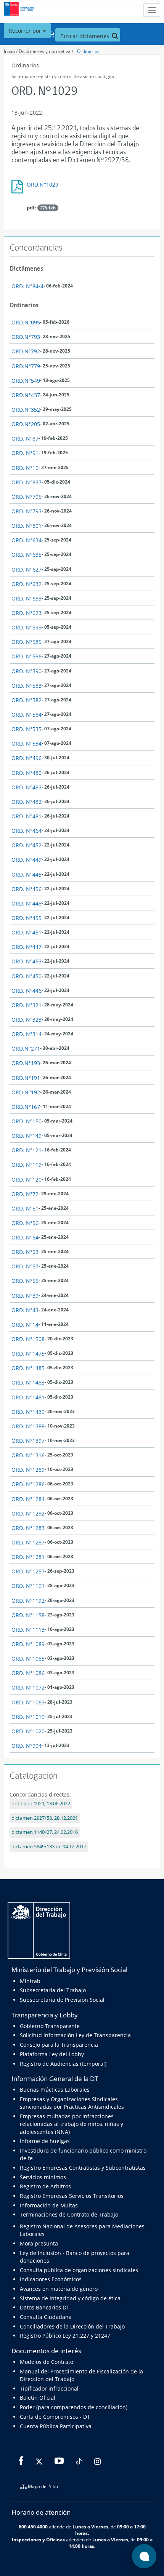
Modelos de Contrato (47, 2362)
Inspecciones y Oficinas (38, 2539)
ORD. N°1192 (28, 1601)
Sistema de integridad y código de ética (70, 2298)
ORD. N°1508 (28, 1339)
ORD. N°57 (25, 1266)
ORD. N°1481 (28, 1397)
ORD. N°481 (27, 816)
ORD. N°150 (27, 1121)
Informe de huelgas (45, 2141)
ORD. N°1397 (28, 1441)
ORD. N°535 (27, 729)
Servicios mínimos (43, 2177)
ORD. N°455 (27, 918)
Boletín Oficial (38, 2398)
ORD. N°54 (25, 1237)
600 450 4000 (33, 2526)
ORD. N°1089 (28, 1644)
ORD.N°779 (26, 366)
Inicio (9, 51)
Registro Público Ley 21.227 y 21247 (65, 2336)
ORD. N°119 (27, 1165)
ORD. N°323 (27, 1020)
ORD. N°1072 (28, 1687)
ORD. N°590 (27, 671)
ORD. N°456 (27, 889)
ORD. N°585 (27, 642)
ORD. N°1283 (28, 1528)
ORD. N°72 (25, 1194)
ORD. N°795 (27, 497)
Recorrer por (26, 31)
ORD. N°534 (27, 743)
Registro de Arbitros (45, 2186)
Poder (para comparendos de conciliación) (74, 2407)
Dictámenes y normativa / (46, 51)
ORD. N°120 (27, 1179)
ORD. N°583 (27, 686)
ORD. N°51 (25, 1208)
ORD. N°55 (25, 1281)
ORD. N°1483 (28, 1382)
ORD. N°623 (27, 613)
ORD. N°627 (27, 569)
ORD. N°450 (27, 976)
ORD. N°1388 (28, 1426)
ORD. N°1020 (28, 1731)
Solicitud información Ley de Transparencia (75, 2035)
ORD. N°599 (27, 627)
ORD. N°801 (27, 526)
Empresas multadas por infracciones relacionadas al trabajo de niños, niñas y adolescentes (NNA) (72, 2124)
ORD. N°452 (27, 845)
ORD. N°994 (27, 1746)
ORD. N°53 (25, 1252)
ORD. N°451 (27, 932)
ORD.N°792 (26, 351)
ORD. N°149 (27, 1136)
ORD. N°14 (25, 1325)
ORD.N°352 (26, 410)
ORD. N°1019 (28, 1717)
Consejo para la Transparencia (59, 2045)
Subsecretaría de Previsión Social (62, 2000)
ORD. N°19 (25, 468)
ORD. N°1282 (28, 1513)
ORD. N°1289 (28, 1470)
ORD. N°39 (25, 1296)
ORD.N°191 (26, 1078)
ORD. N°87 (25, 438)
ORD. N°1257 (28, 1571)
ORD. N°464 (27, 831)
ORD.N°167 (26, 1107)
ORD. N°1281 (28, 1557)
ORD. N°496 (27, 758)
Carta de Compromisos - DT (55, 2417)
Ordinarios (88, 51)
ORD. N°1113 (28, 1630)
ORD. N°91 (25, 453)
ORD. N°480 (27, 773)
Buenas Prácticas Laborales (55, 2090)
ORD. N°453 (27, 961)
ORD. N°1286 (28, 1484)
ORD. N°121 (27, 1150)
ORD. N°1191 (28, 1586)
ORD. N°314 (27, 1034)
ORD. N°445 (27, 874)
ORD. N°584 (27, 715)
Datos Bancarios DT (45, 2307)
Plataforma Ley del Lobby (52, 2054)
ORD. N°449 (27, 860)
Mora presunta (39, 2243)
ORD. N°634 (27, 540)
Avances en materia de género (59, 2289)
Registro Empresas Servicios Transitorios (72, 2196)
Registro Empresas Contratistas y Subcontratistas (83, 2168)
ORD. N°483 (27, 787)
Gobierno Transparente (50, 2026)
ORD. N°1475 (28, 1353)
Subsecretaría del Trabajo (53, 1990)
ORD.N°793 (26, 337)
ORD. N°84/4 (27, 286)
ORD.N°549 (26, 381)
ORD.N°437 (26, 395)
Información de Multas (49, 2205)
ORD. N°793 (27, 511)
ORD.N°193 (26, 1063)
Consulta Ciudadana (46, 2317)
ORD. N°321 (27, 1005)
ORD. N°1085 (28, 1659)
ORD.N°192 (26, 1092)
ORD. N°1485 (28, 1368)
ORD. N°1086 (28, 1673)
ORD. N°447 (27, 947)
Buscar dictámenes (85, 36)
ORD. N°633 (27, 598)
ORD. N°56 (25, 1223)
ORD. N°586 (27, 656)
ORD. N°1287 (28, 1542)
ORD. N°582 (27, 700)
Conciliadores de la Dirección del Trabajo (72, 2326)
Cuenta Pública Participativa (56, 2426)
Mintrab (30, 1981)
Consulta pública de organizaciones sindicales (79, 2270)
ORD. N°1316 (28, 1455)
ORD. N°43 (25, 1310)
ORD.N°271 (26, 1048)
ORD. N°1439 (28, 1412)
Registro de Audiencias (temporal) (63, 2064)
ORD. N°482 (27, 802)
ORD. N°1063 (28, 1702)
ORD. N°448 (27, 903)
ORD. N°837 (27, 482)
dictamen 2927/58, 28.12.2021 (45, 1818)
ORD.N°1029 (43, 184)
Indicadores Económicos (51, 2279)
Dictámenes (26, 268)
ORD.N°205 (26, 424)
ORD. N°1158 (28, 1615)
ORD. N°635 (27, 555)
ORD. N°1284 (28, 1499)
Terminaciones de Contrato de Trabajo (69, 2214)
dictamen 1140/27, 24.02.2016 (45, 1832)
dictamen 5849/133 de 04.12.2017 (49, 1847)
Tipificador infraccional (49, 2388)
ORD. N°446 (27, 991)
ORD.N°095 (26, 322)
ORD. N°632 (27, 584)
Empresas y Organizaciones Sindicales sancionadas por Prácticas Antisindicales (72, 2103)
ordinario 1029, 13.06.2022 (41, 1804)
